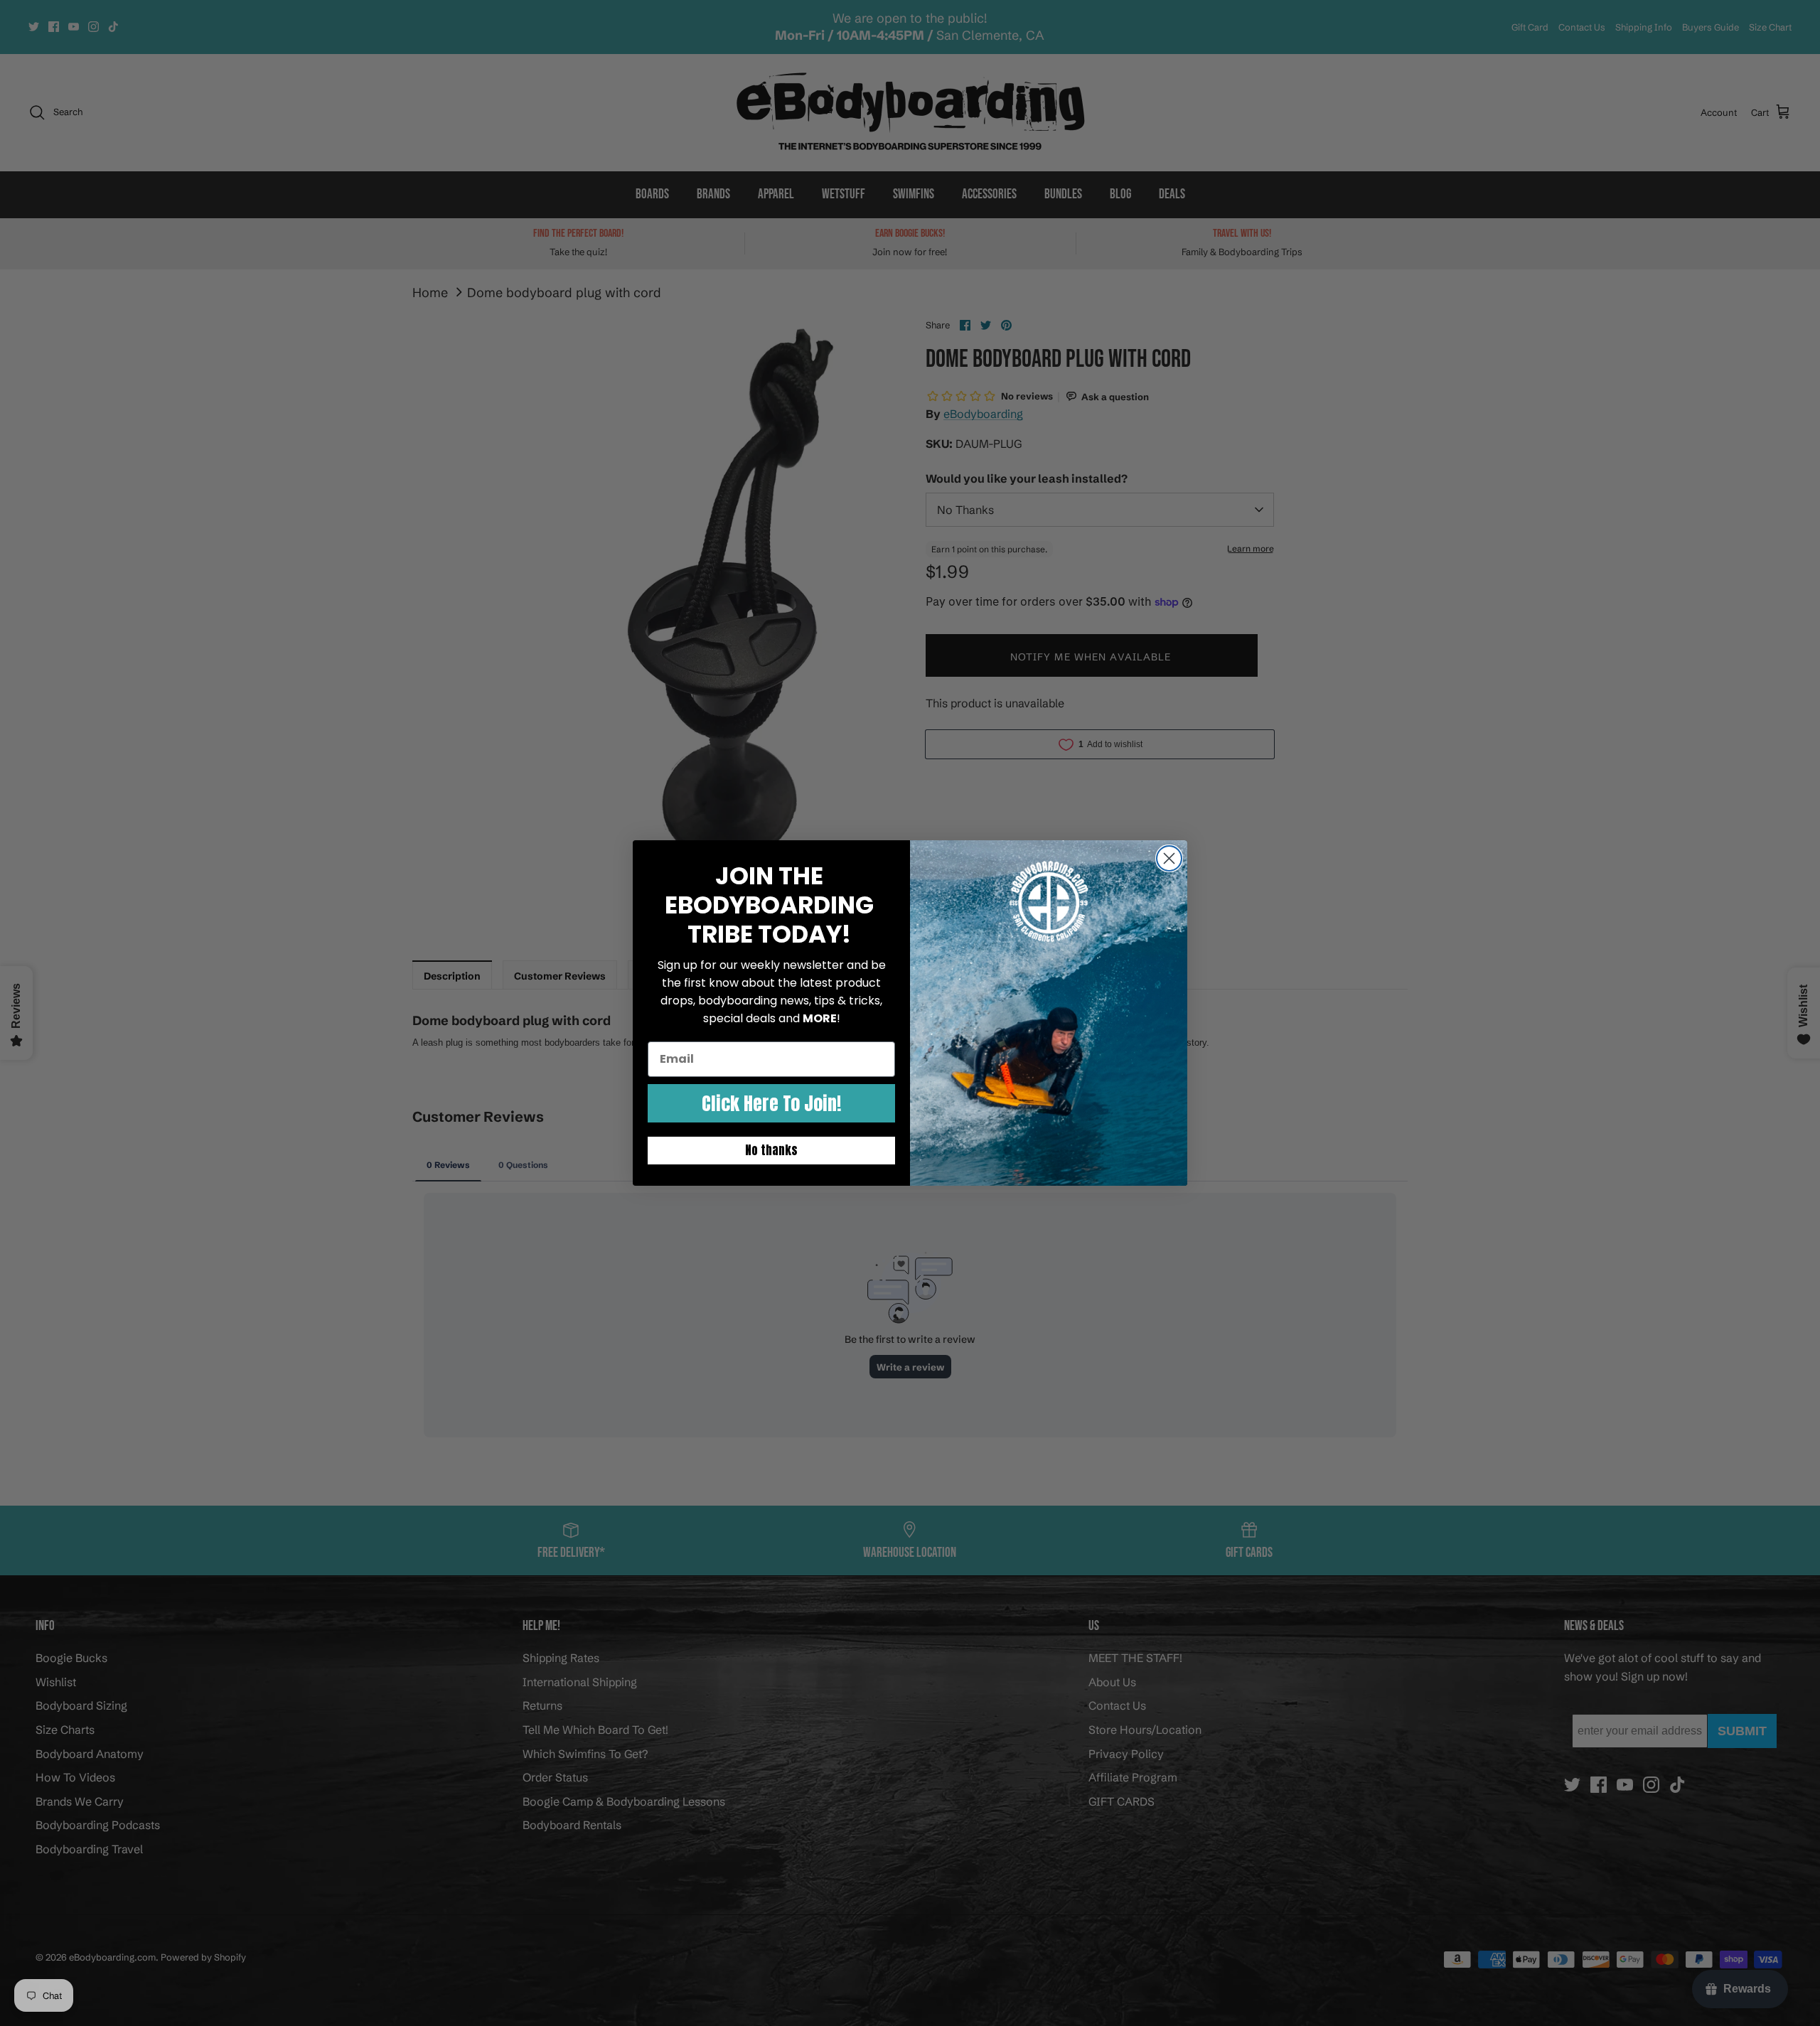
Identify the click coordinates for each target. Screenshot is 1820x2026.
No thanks (771, 1150)
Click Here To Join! (771, 1103)
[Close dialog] (1169, 858)
